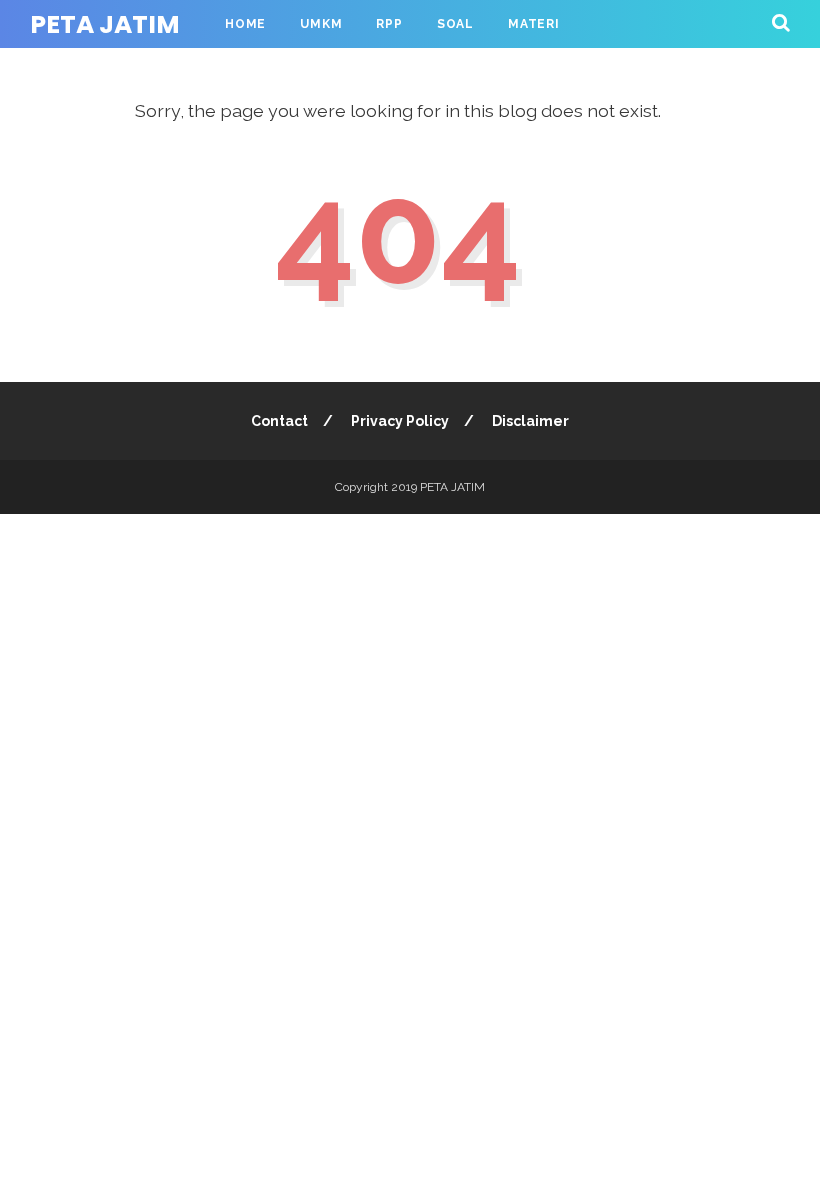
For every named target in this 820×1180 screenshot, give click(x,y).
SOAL (455, 24)
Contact (279, 421)
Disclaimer (530, 421)
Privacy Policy (400, 421)
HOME (245, 24)
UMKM (321, 24)
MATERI (534, 24)
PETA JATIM (105, 24)
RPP (389, 24)
